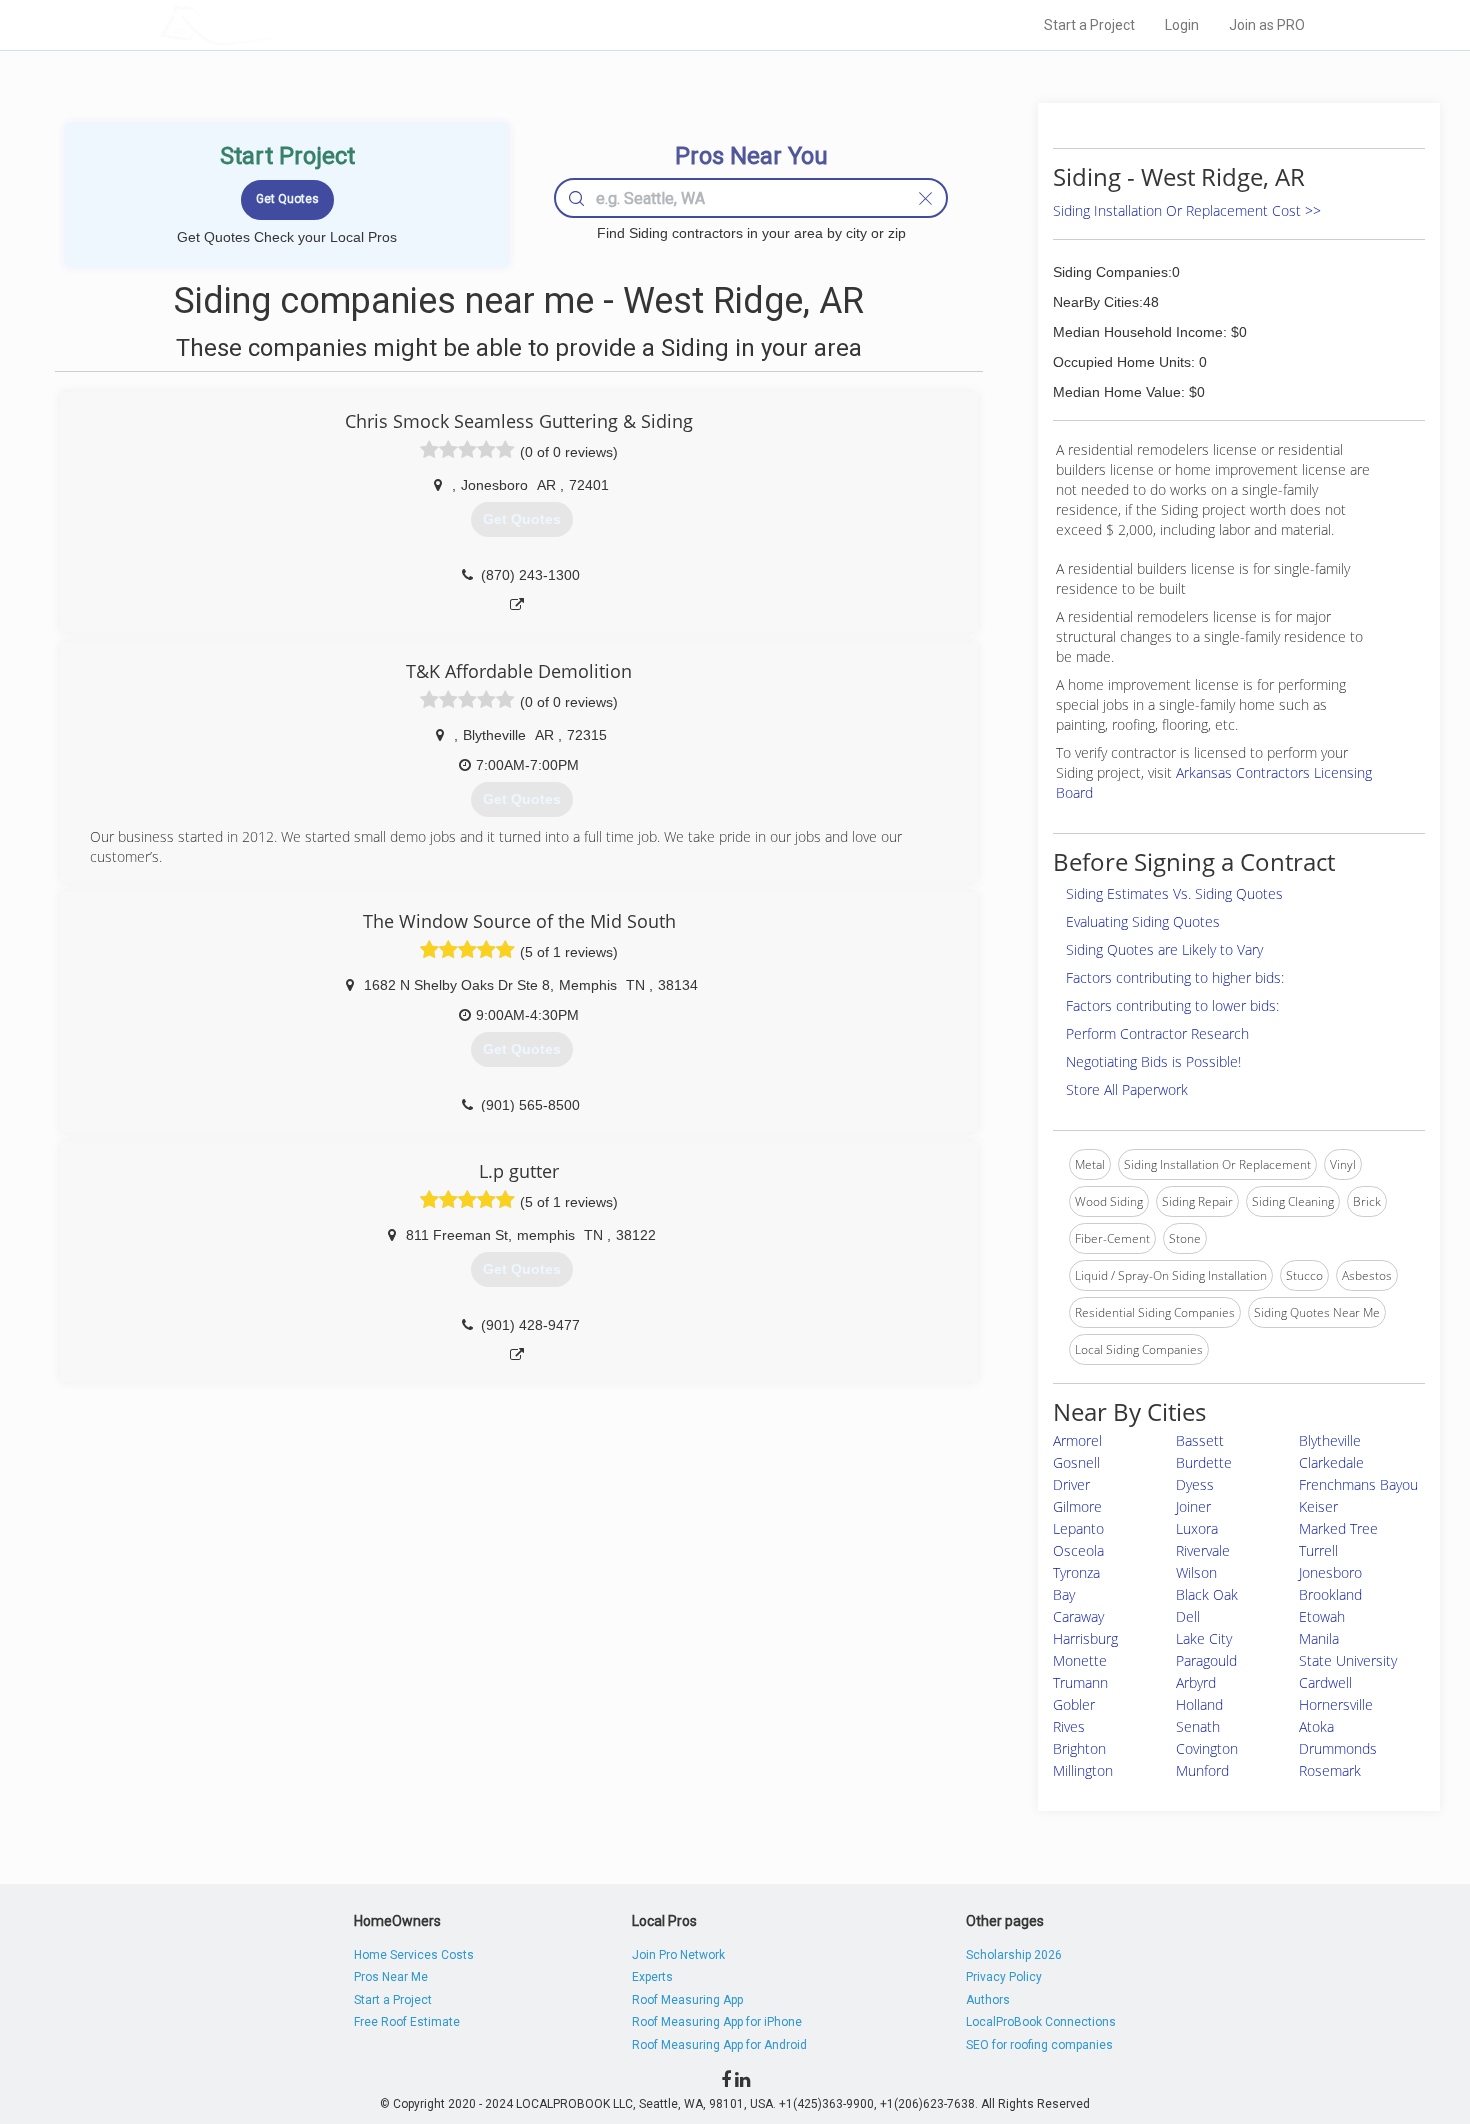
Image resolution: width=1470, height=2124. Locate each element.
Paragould (1206, 1660)
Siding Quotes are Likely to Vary (1164, 949)
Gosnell (1076, 1462)
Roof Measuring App (687, 2000)
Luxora (1197, 1528)
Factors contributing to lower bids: (1172, 1005)
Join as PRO (1267, 25)
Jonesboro (1330, 1572)
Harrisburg (1085, 1638)
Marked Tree (1338, 1528)
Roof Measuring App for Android (719, 2045)
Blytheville (1330, 1440)
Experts (652, 1977)
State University (1348, 1660)
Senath (1198, 1726)
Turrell (1318, 1550)
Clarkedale (1331, 1462)
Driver (1071, 1484)
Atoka (1316, 1726)
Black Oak (1207, 1594)
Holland (1199, 1704)
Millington (1083, 1770)
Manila (1319, 1638)
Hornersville (1336, 1704)
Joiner (1193, 1506)
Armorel (1077, 1440)
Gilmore (1077, 1506)
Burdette (1204, 1462)
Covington (1207, 1748)
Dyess (1195, 1484)
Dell (1188, 1616)
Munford (1202, 1770)
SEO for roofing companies (1039, 2045)
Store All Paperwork (1127, 1089)
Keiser (1318, 1506)
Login (1182, 25)
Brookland (1330, 1594)
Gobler (1074, 1704)
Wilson (1196, 1572)
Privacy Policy (1004, 1977)
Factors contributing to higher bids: (1175, 977)
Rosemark (1330, 1770)
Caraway (1078, 1616)
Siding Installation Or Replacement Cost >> (1187, 210)
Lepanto (1078, 1528)
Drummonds (1338, 1748)
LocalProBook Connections (1041, 2022)
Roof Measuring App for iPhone (717, 2022)
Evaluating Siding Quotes (1143, 921)
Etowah (1322, 1616)
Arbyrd (1196, 1682)
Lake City (1204, 1638)
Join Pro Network (678, 1955)
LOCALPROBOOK (276, 24)
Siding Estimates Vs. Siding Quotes (1174, 893)
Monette (1080, 1660)
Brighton (1079, 1748)
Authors (988, 2000)
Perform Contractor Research (1157, 1033)
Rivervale (1203, 1550)
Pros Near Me (391, 1977)
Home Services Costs (414, 1955)
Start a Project (1089, 25)
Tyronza (1076, 1572)
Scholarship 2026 (1014, 1955)
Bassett (1200, 1440)
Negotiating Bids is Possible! (1153, 1061)
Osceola (1078, 1550)
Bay (1064, 1594)
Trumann (1080, 1682)
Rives (1069, 1726)
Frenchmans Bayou (1358, 1484)
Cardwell (1325, 1682)
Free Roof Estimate (407, 2022)
